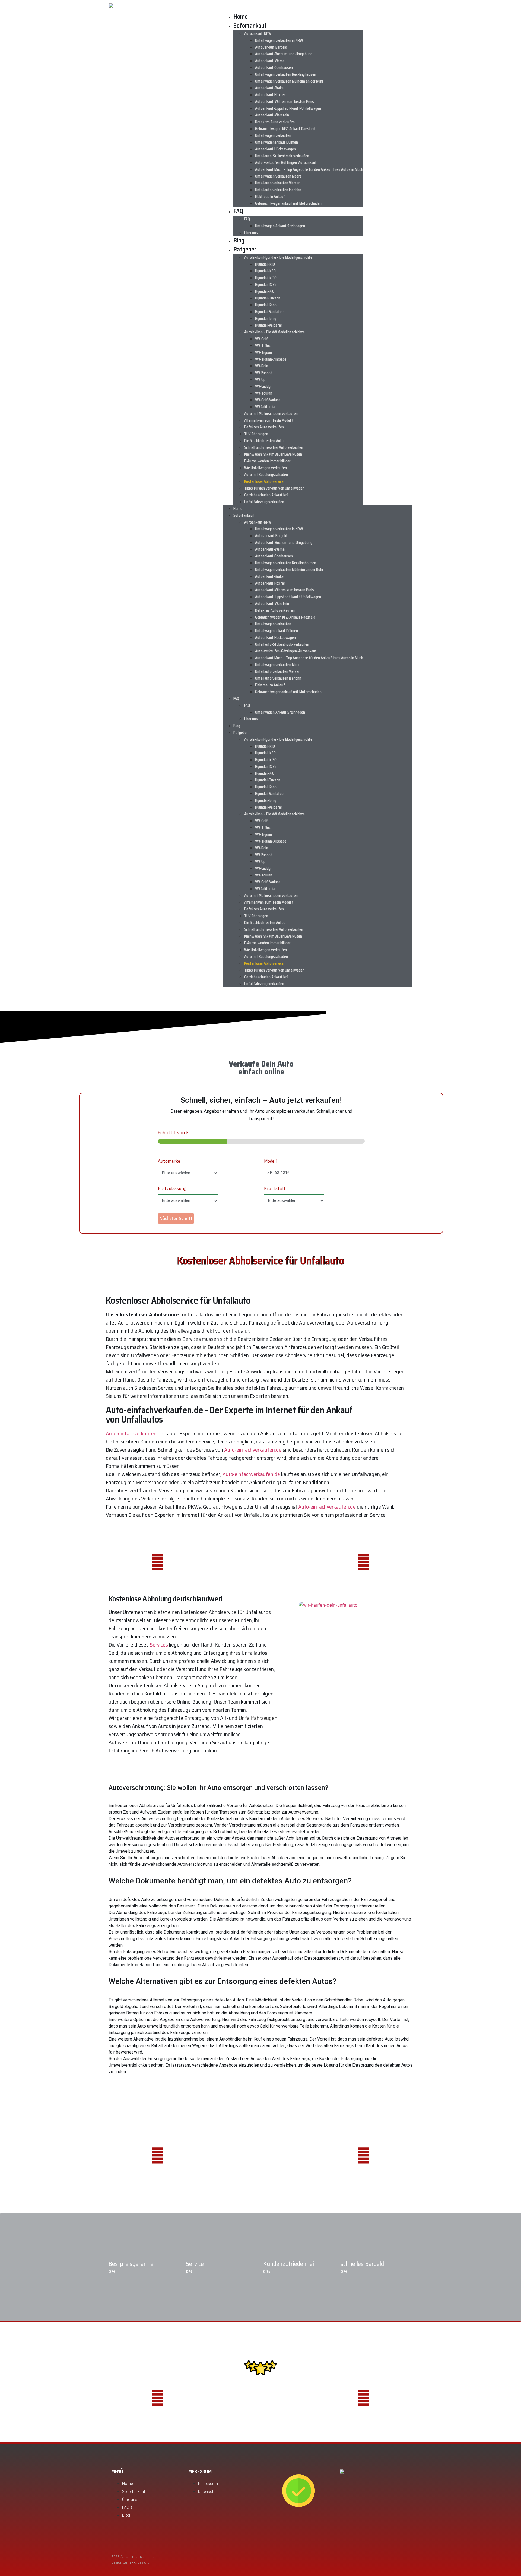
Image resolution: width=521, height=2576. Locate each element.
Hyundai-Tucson (268, 298)
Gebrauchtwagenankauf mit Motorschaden (288, 203)
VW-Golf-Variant (268, 400)
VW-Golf (261, 339)
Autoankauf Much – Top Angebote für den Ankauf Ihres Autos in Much (309, 169)
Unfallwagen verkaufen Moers (278, 176)
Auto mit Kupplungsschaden (266, 474)
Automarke (169, 1161)
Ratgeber (245, 249)
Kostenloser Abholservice (264, 481)
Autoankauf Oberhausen (274, 67)
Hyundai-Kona (266, 305)
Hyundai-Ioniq (266, 318)
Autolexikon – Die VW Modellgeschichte (274, 332)
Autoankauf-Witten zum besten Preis (285, 101)
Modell (270, 1161)
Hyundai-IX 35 (266, 284)
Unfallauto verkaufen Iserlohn (278, 190)
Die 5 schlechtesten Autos (265, 441)
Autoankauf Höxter (270, 95)
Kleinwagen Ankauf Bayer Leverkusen (273, 454)
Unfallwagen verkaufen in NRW (279, 40)
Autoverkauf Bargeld (271, 47)
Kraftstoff (275, 1189)
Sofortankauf (250, 26)
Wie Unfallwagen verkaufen (266, 468)
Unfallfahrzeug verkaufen (264, 502)
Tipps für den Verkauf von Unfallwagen (274, 488)
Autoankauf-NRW (258, 34)
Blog (239, 240)
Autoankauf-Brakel (270, 88)
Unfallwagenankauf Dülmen (277, 142)
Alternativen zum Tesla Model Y (269, 420)
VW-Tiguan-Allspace (271, 359)
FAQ (238, 211)
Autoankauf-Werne (270, 61)
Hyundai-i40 (265, 291)
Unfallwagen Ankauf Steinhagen (280, 226)
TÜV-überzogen (256, 434)
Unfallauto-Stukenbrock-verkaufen (282, 156)
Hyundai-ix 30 (266, 278)
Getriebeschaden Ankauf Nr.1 (266, 495)
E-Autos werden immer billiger (267, 461)
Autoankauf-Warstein (272, 115)
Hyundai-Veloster (269, 325)
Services (159, 1645)
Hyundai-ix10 (265, 264)
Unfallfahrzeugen (258, 1718)
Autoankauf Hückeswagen (275, 149)
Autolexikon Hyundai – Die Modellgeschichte (278, 257)
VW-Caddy (263, 386)
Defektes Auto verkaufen (275, 122)
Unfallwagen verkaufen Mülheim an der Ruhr (289, 81)
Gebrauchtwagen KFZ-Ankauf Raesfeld (285, 129)
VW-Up (260, 379)
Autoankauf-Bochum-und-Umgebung (284, 54)
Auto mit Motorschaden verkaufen (271, 413)
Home (241, 17)
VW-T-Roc (263, 346)
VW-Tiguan (263, 352)
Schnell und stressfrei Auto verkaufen (274, 447)
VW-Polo (262, 366)
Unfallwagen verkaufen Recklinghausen (286, 74)
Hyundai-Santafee (269, 312)
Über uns (251, 233)
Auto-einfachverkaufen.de (135, 1433)
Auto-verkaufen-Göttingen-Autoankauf (286, 163)
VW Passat (264, 373)
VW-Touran (264, 393)
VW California (266, 407)
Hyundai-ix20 (265, 271)
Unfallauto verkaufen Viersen (278, 183)
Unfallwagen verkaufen (273, 135)
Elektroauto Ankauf (270, 196)
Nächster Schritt (176, 1218)
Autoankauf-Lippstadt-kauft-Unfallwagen (288, 108)
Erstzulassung (172, 1189)
